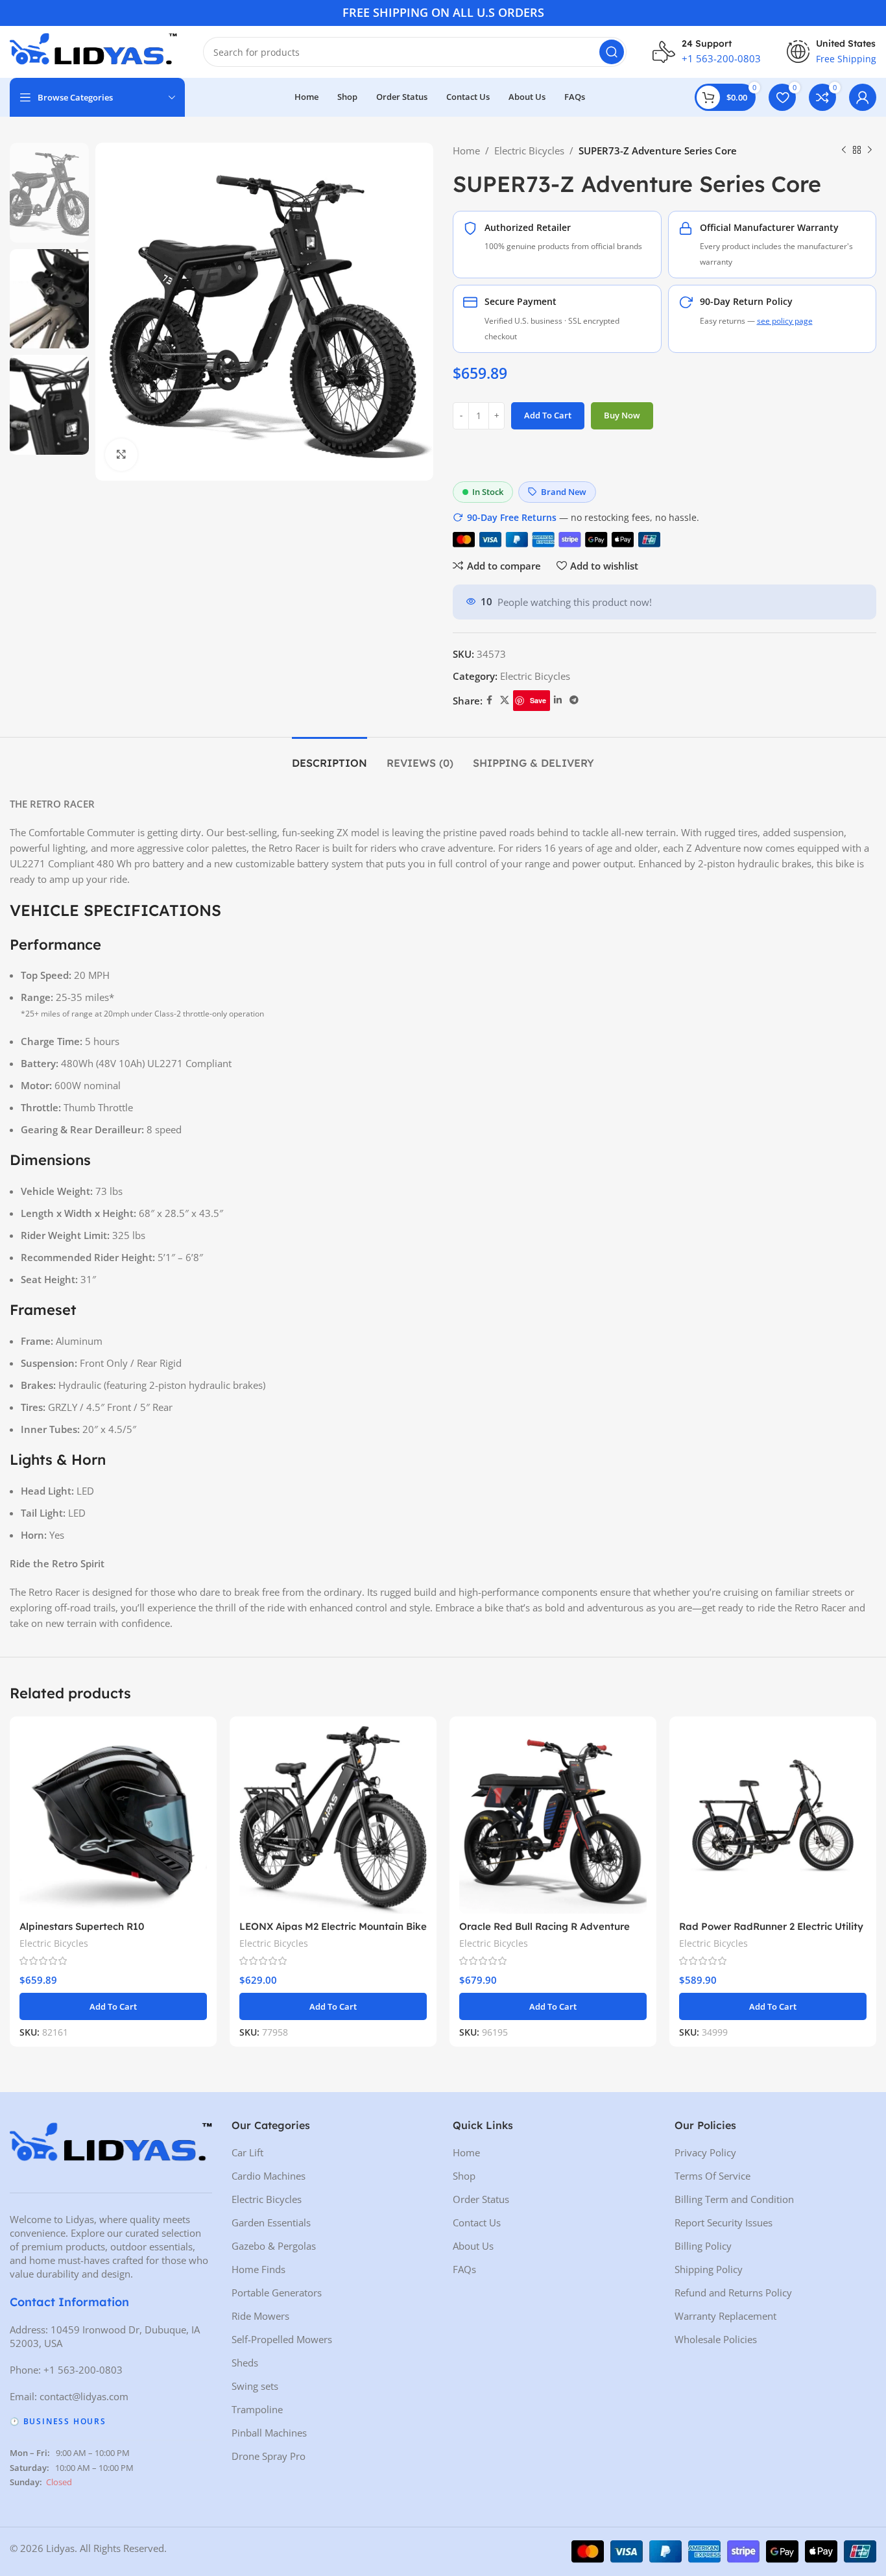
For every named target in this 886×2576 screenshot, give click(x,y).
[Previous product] (844, 150)
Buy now (622, 415)
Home (466, 150)
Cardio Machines (269, 2176)
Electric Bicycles (529, 150)
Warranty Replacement (725, 2316)
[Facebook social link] (489, 700)
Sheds (245, 2363)
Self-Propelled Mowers (282, 2339)
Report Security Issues (724, 2222)
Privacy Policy (705, 2152)
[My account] (863, 97)
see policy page (785, 321)
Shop (464, 2176)
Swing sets (255, 2386)
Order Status (481, 2199)
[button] (113, 2006)
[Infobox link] (707, 52)
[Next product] (870, 150)
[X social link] (505, 700)
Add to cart (548, 415)
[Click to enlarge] (121, 455)
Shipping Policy (709, 2269)
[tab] (329, 757)
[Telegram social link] (574, 700)
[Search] (612, 52)
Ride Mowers (260, 2316)
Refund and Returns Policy (733, 2293)
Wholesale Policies (716, 2339)
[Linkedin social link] (558, 700)
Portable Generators (277, 2293)
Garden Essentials (271, 2222)
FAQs (464, 2269)
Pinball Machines (269, 2433)
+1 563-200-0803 (83, 2370)
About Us (473, 2246)
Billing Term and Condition (734, 2199)
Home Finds (258, 2269)
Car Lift (247, 2152)
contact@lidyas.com (84, 2396)
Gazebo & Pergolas (274, 2246)
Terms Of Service (712, 2176)
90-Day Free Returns (512, 517)
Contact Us (477, 2222)
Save (538, 700)
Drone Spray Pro (269, 2456)
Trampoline (257, 2409)
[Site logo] (93, 51)
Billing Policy (703, 2246)
